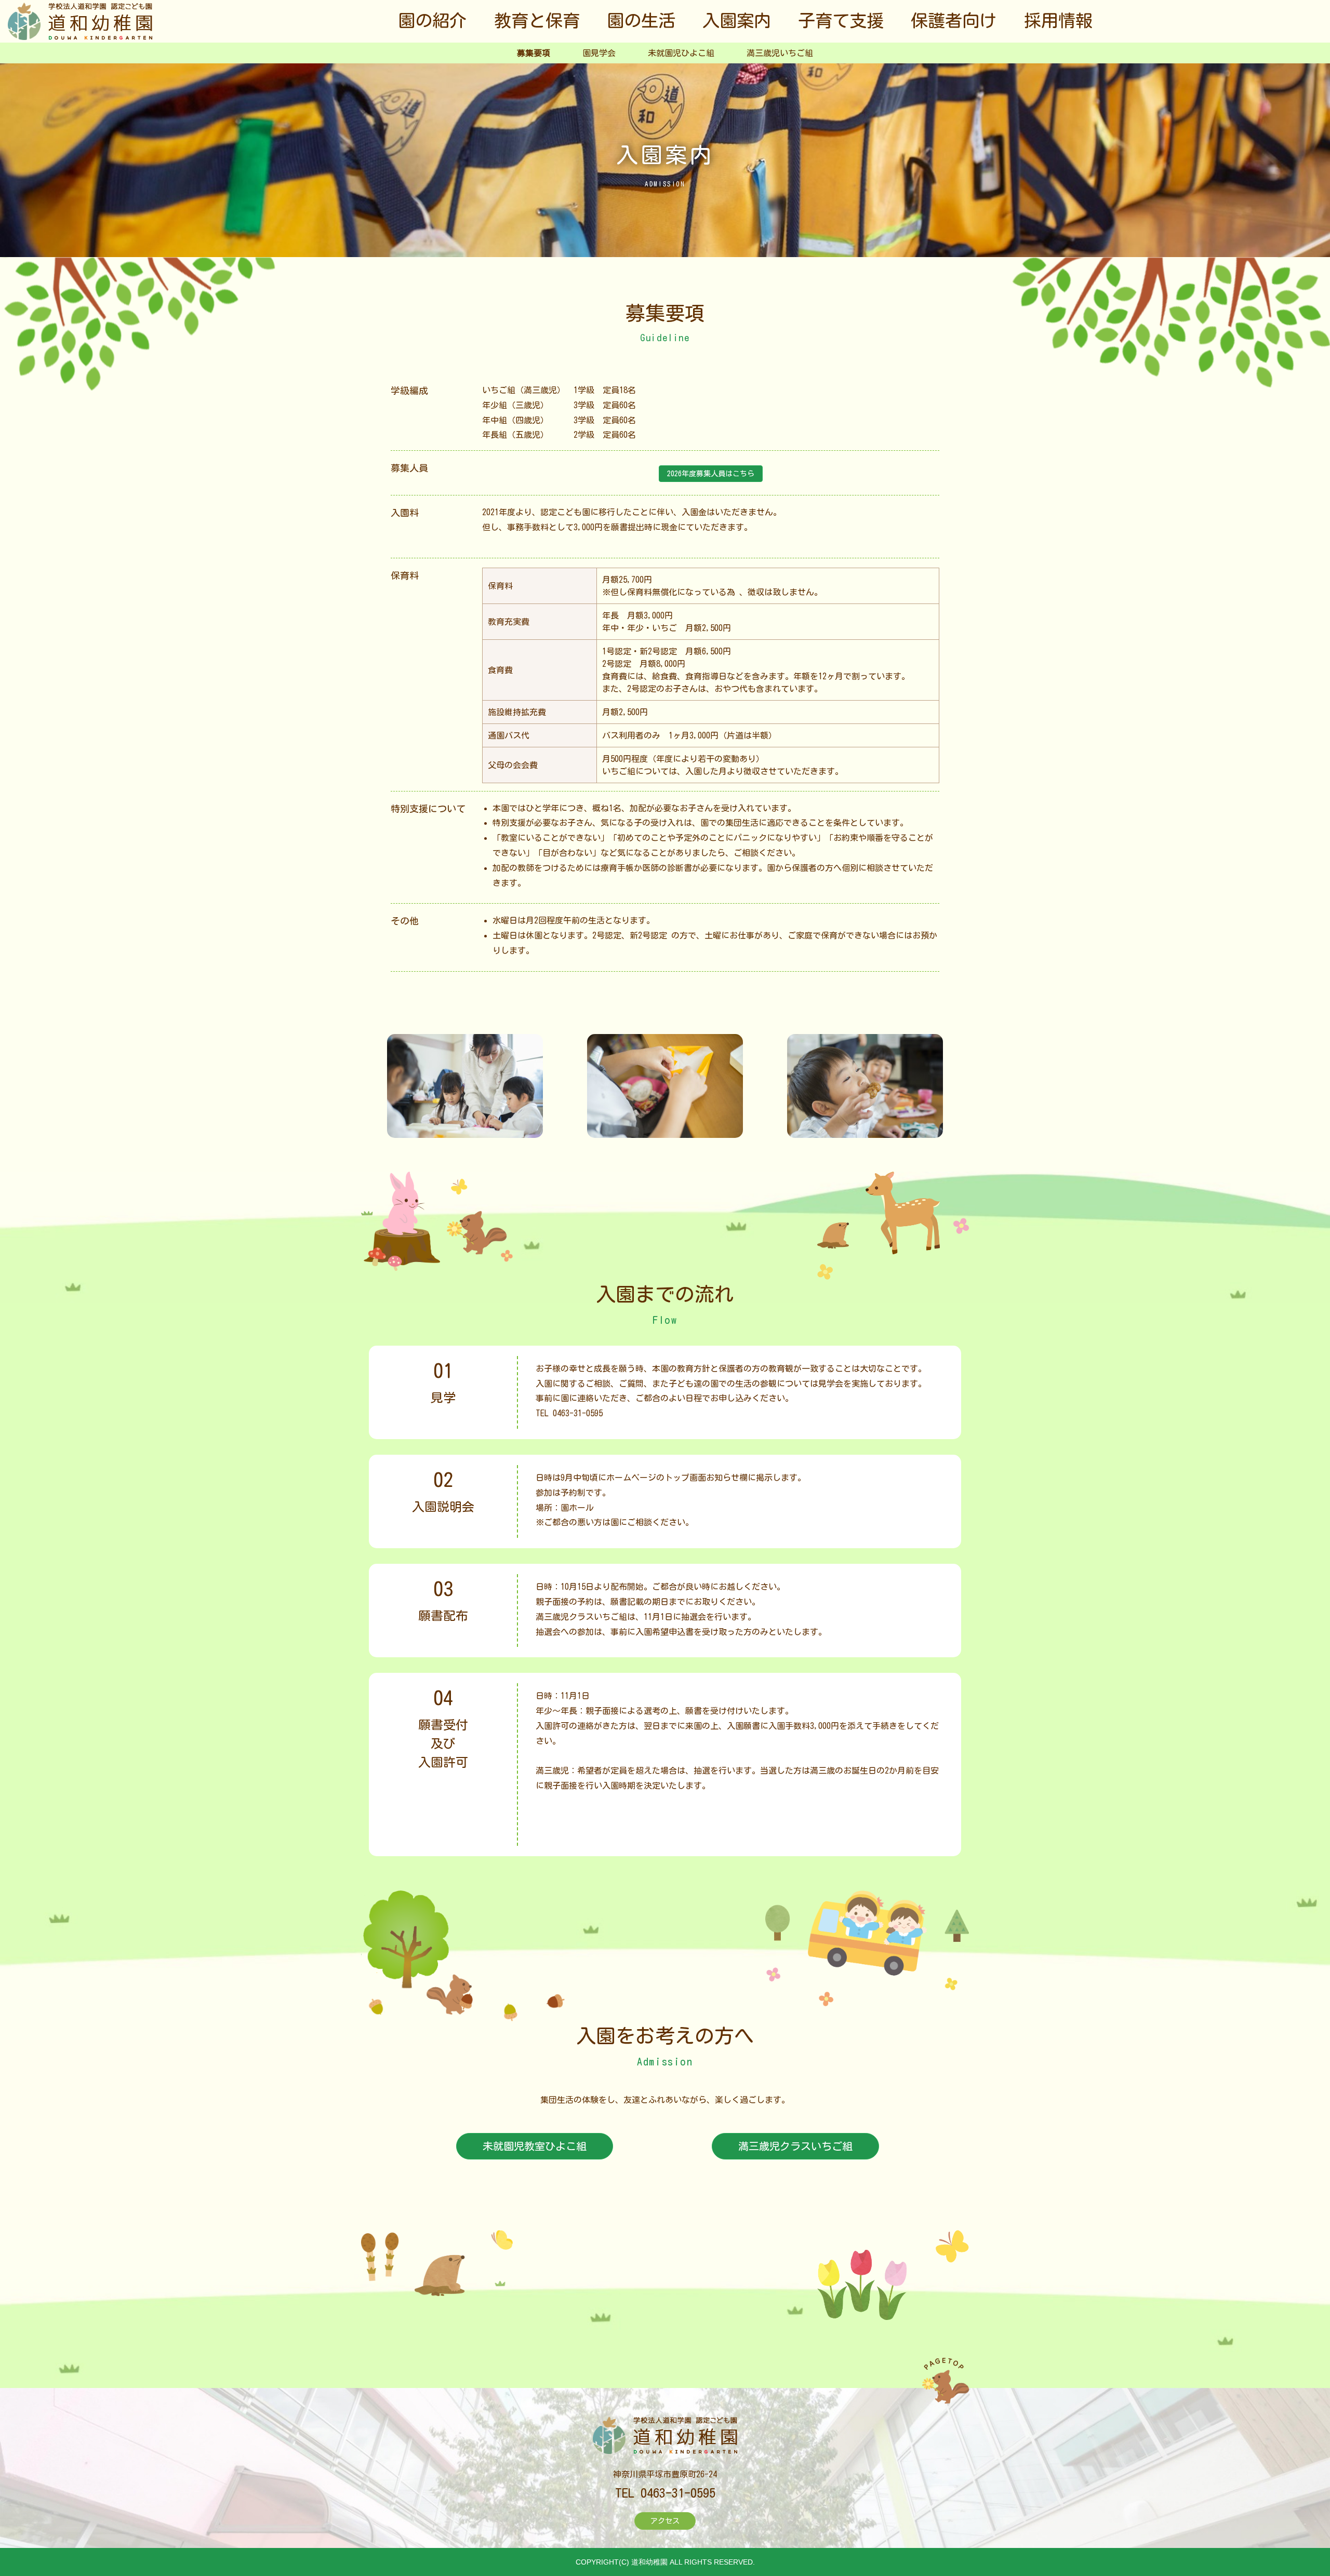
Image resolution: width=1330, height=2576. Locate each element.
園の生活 (641, 21)
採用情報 (1058, 21)
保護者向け (954, 21)
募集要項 (534, 53)
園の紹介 (432, 21)
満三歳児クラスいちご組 (795, 2146)
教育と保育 (537, 21)
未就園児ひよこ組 (681, 53)
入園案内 (737, 21)
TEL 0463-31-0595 (569, 1413)
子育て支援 (841, 21)
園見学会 (599, 53)
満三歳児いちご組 (780, 53)
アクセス (665, 2521)
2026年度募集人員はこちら (711, 474)
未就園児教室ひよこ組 (535, 2146)
